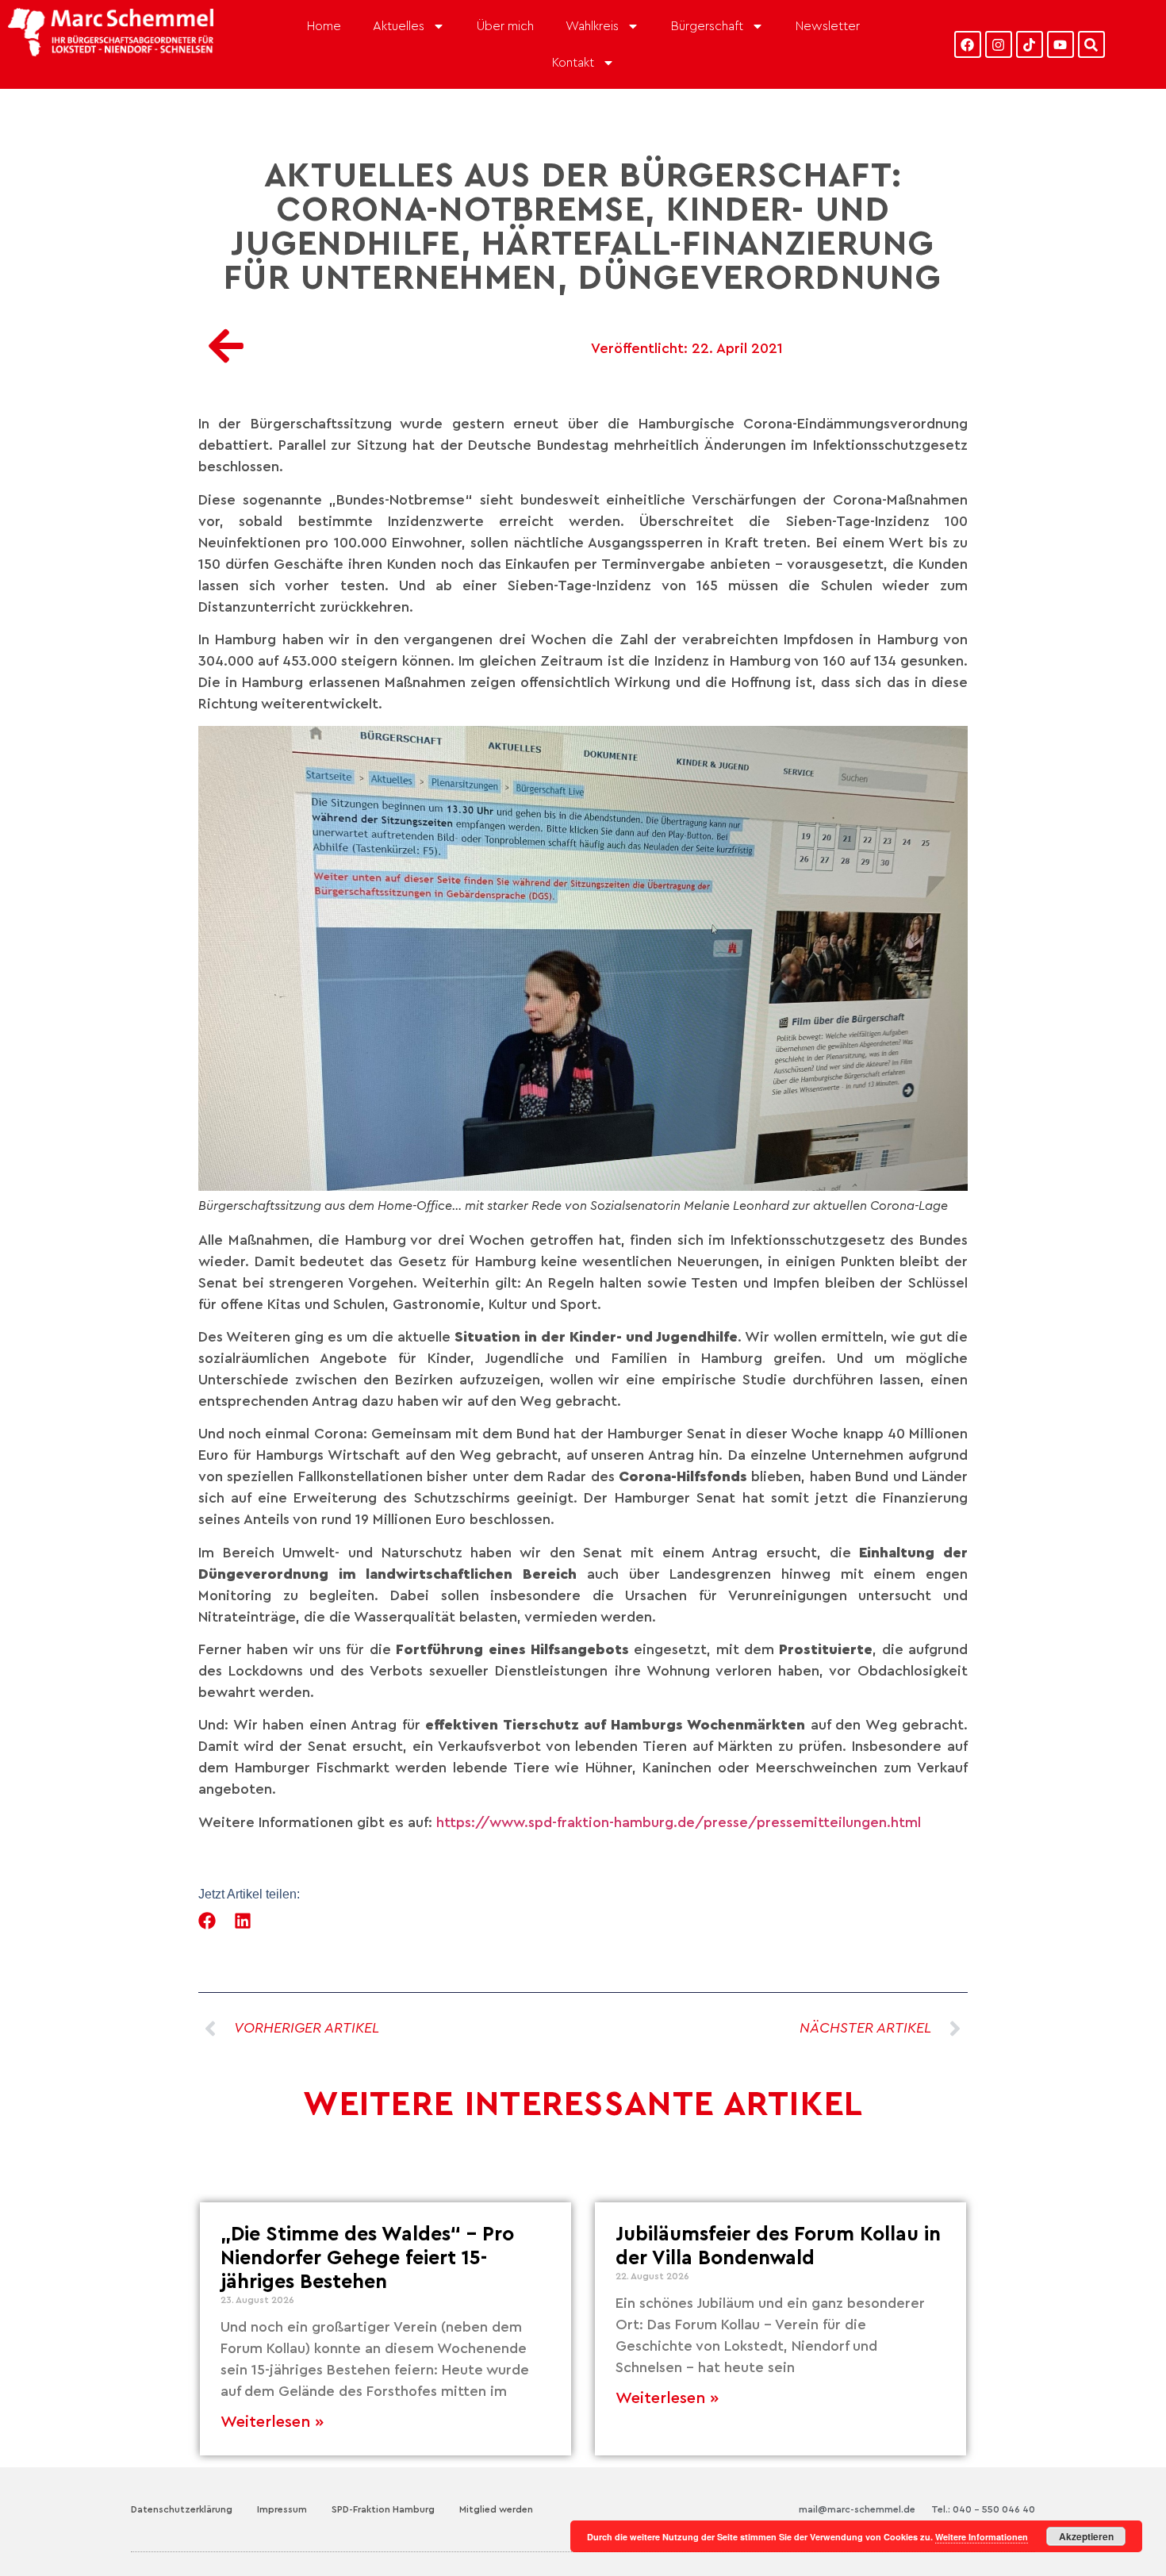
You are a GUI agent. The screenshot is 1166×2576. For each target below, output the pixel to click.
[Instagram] (999, 44)
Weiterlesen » (272, 2422)
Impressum (282, 2509)
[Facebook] (968, 44)
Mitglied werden (496, 2509)
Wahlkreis (592, 26)
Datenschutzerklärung (182, 2509)
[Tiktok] (1030, 44)
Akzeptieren (1086, 2536)
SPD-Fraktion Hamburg (383, 2509)
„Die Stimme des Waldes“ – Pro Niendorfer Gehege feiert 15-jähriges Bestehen (367, 2258)
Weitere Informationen (982, 2537)
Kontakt (573, 63)
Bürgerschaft (707, 26)
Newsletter (828, 26)
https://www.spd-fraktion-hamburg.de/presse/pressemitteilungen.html (679, 1822)
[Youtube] (1061, 44)
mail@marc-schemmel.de (857, 2509)
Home (324, 26)
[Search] (1091, 44)
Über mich (505, 26)
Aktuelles (399, 26)
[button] (207, 1920)
